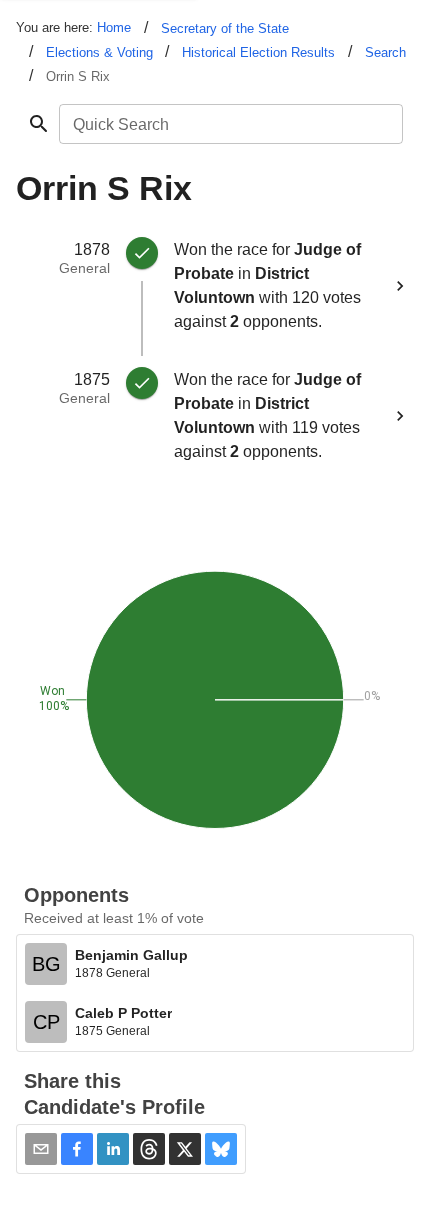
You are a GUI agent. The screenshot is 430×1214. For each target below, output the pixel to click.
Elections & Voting (99, 52)
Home (114, 27)
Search (385, 52)
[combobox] (229, 124)
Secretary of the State (225, 28)
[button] (77, 1149)
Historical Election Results (258, 52)
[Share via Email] (41, 1149)
